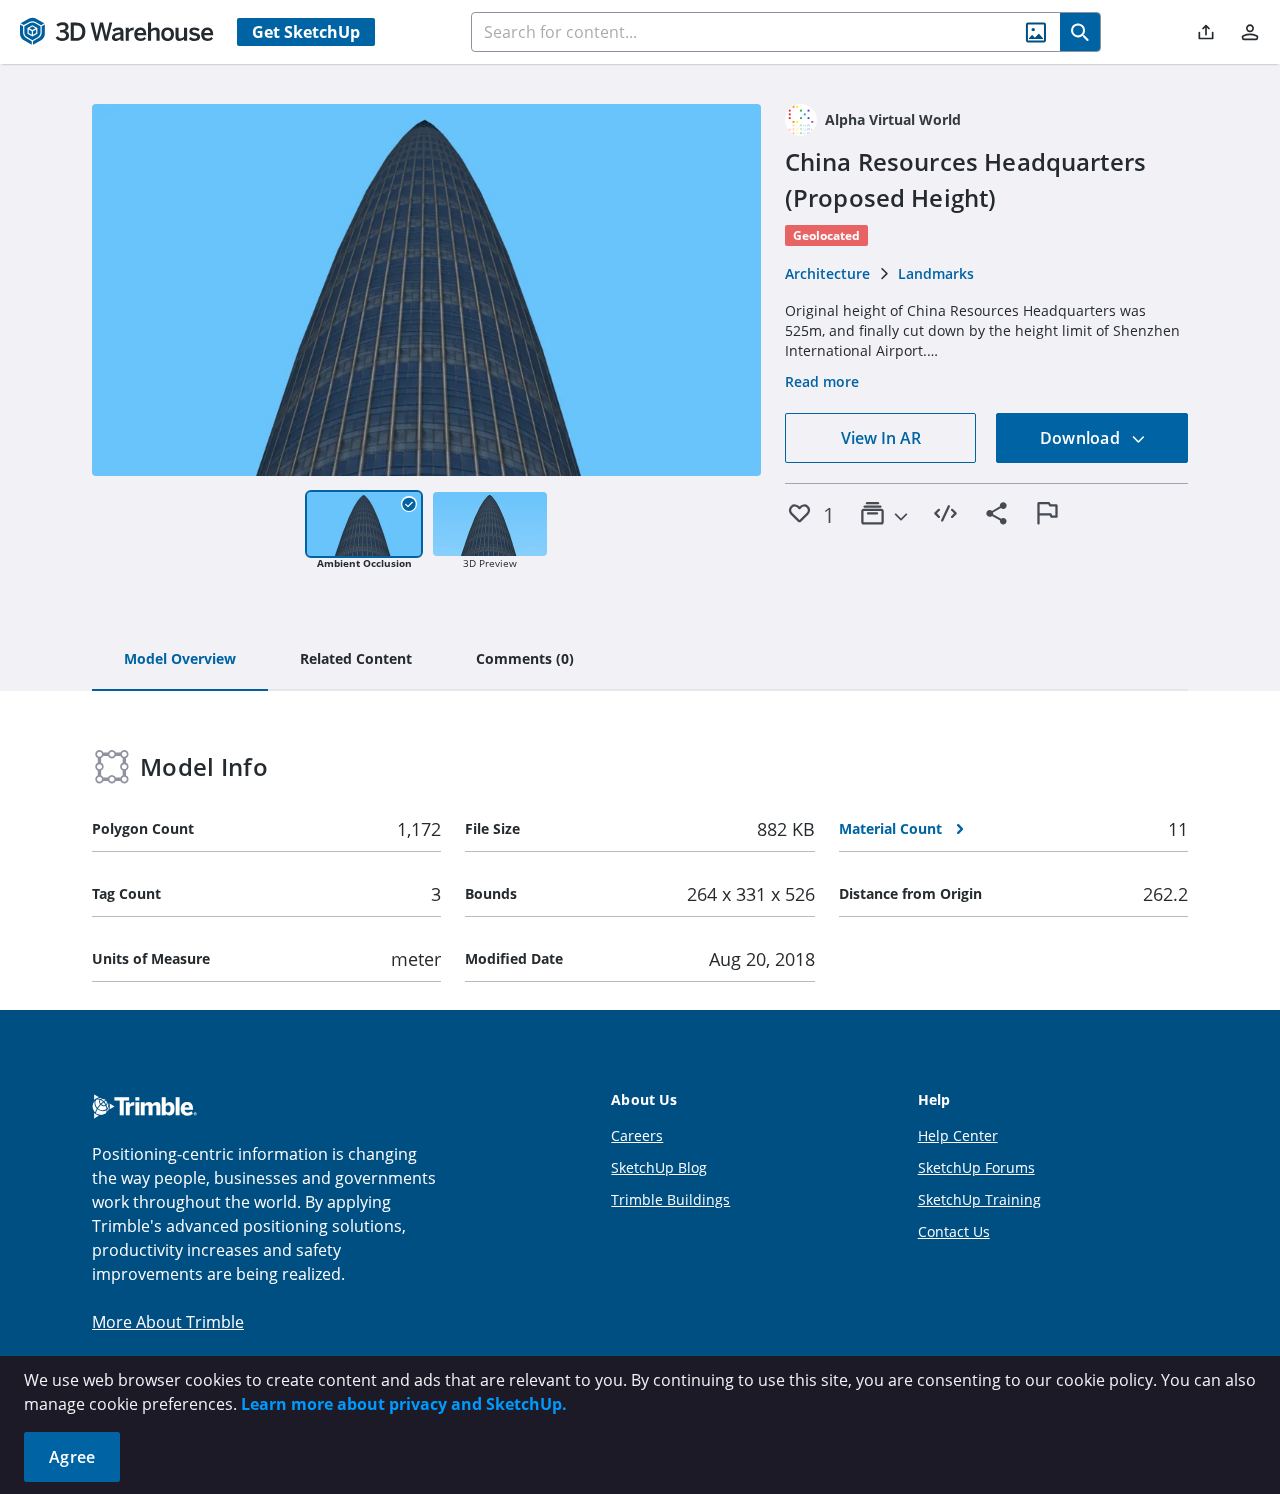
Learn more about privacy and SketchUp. (404, 1404)
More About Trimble (168, 1322)
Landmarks (936, 273)
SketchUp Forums (976, 1167)
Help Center (958, 1135)
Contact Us (954, 1231)
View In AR (881, 438)
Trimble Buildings (670, 1199)
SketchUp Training (979, 1199)
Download (1082, 438)
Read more (822, 381)
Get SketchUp (306, 32)
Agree (72, 1457)
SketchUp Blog (659, 1167)
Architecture (827, 273)
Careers (637, 1135)
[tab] (180, 660)
